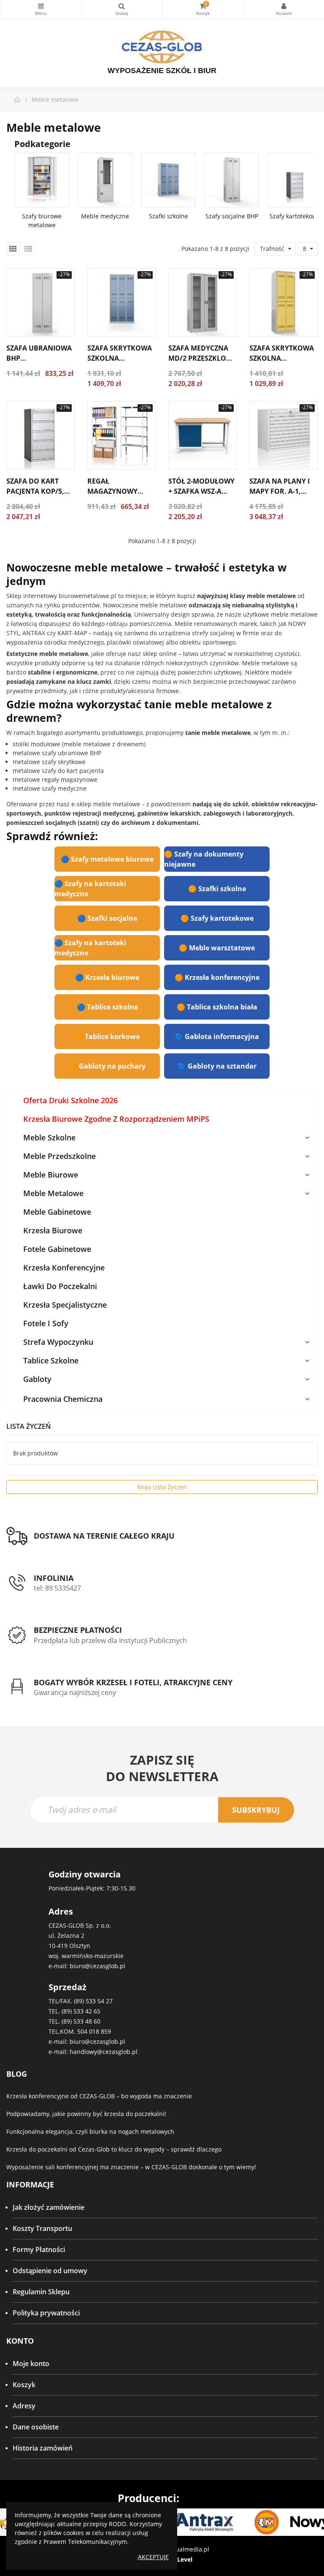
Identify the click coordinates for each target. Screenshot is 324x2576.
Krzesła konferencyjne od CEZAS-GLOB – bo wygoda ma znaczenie (99, 2096)
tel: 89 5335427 (57, 1588)
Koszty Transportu (42, 2228)
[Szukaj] (122, 10)
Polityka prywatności (46, 2313)
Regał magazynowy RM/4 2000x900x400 (121, 491)
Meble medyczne (105, 216)
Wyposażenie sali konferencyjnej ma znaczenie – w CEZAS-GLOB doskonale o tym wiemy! (131, 2167)
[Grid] (13, 249)
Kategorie (41, 10)
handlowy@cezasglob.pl (104, 2052)
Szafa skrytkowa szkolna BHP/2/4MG (282, 358)
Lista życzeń (29, 1426)
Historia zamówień (43, 2448)
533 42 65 (87, 2011)
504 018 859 (94, 2031)
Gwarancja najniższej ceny (75, 1692)
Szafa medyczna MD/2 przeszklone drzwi (202, 358)
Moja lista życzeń (162, 1487)
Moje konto (31, 2364)
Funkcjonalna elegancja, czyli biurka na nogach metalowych (90, 2131)
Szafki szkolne (169, 216)
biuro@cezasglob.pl (97, 1966)
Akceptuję (153, 2557)
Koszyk (24, 2385)
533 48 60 (87, 2021)
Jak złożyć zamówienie (49, 2207)
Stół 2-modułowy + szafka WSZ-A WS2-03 (201, 491)
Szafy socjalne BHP (232, 216)
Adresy (24, 2406)
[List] (28, 249)
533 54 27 (99, 2001)
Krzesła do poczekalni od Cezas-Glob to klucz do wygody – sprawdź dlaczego (114, 2149)
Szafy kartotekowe (295, 216)
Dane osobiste (36, 2427)
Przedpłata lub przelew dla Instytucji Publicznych (110, 1640)
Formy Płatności (39, 2250)
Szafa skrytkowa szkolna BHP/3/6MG (120, 358)
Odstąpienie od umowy (50, 2271)
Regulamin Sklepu (41, 2292)
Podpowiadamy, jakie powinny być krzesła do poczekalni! (86, 2114)
